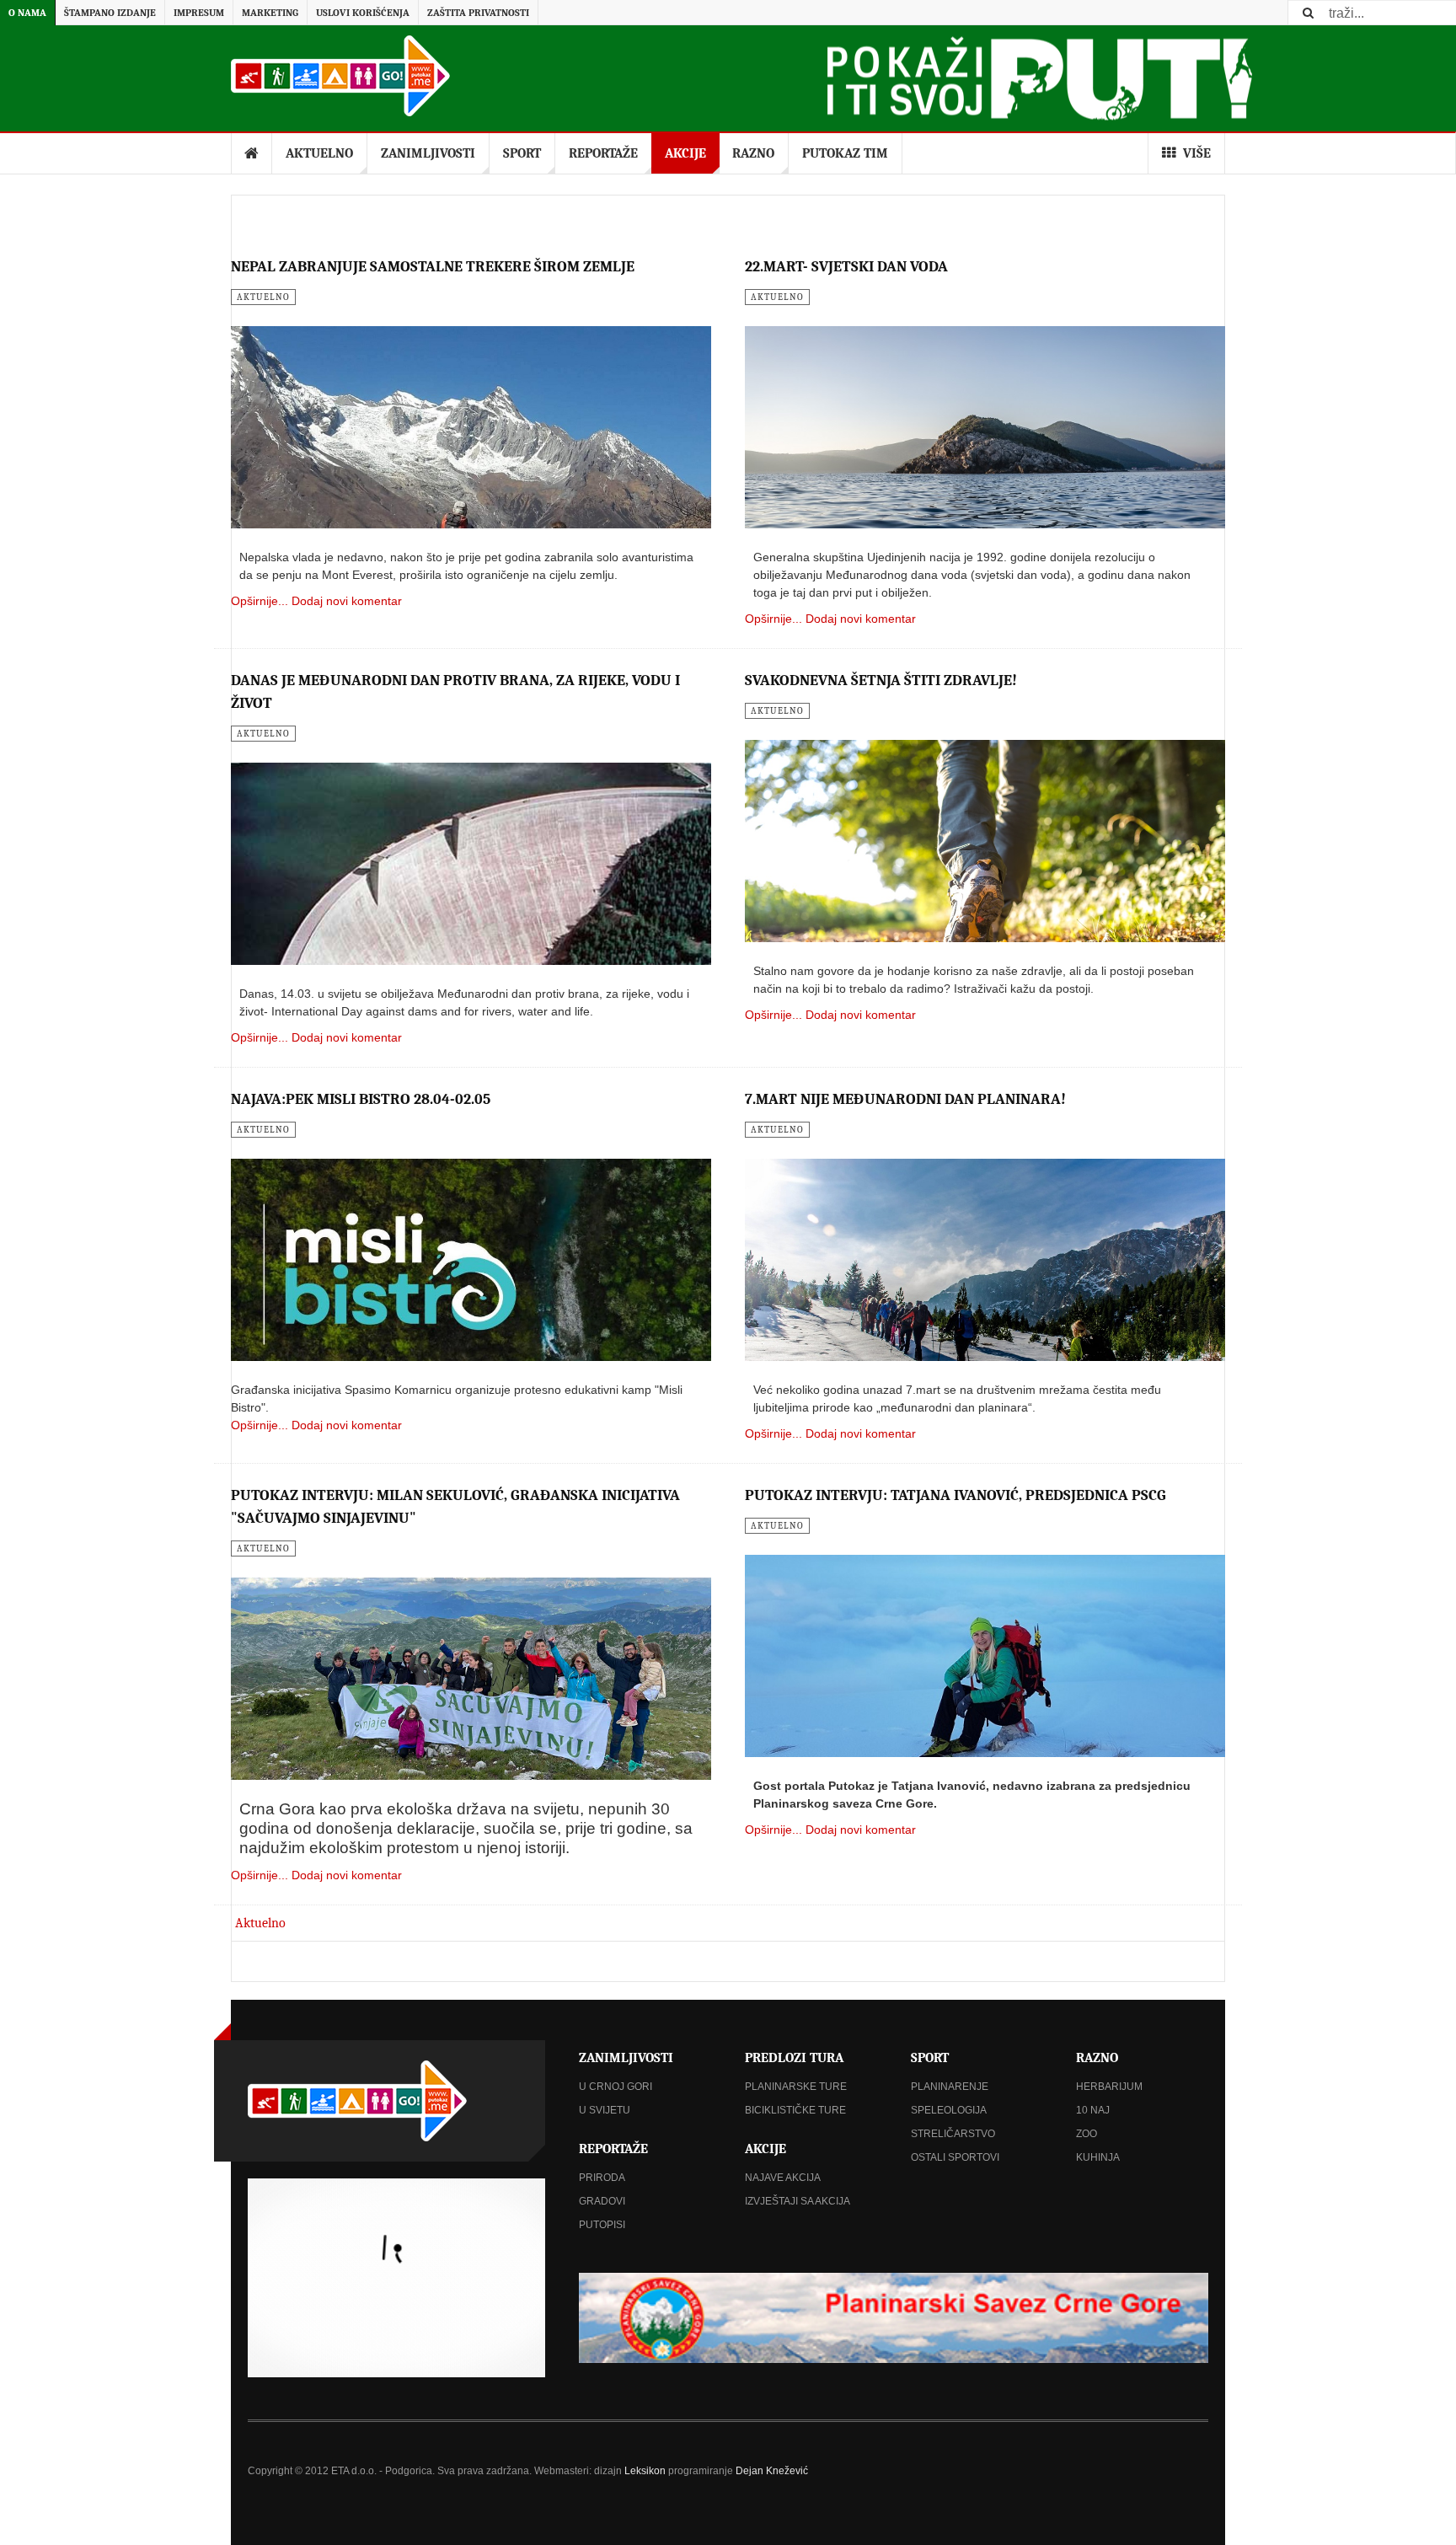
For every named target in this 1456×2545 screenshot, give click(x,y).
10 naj (1093, 2110)
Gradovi (602, 2201)
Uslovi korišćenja (363, 13)
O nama (27, 13)
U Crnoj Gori (616, 2087)
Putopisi (602, 2225)
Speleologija (949, 2110)
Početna (252, 153)
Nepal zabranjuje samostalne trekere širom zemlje (433, 267)
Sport (522, 153)
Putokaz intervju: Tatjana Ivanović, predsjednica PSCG (955, 1495)
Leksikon (645, 2471)
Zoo (1087, 2134)
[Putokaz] (340, 76)
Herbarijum (1109, 2087)
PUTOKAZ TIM (845, 153)
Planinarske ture (796, 2087)
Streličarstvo (953, 2134)
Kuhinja (1098, 2157)
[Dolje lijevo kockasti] (396, 2278)
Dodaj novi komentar (347, 601)
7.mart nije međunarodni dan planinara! (905, 1099)
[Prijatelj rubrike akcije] (894, 2318)
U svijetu (605, 2110)
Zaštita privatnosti (478, 13)
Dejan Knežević (772, 2471)
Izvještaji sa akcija (798, 2201)
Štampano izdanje (110, 13)
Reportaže (603, 153)
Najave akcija (783, 2178)
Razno (753, 153)
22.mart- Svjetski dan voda (846, 267)
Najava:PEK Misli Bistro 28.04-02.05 (361, 1099)
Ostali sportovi (955, 2157)
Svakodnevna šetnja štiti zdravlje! (881, 680)
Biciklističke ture (795, 2110)
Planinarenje (950, 2087)
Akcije (685, 153)
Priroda (602, 2178)
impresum (199, 13)
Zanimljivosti (428, 153)
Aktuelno (319, 153)
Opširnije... (260, 601)
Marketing (270, 13)
